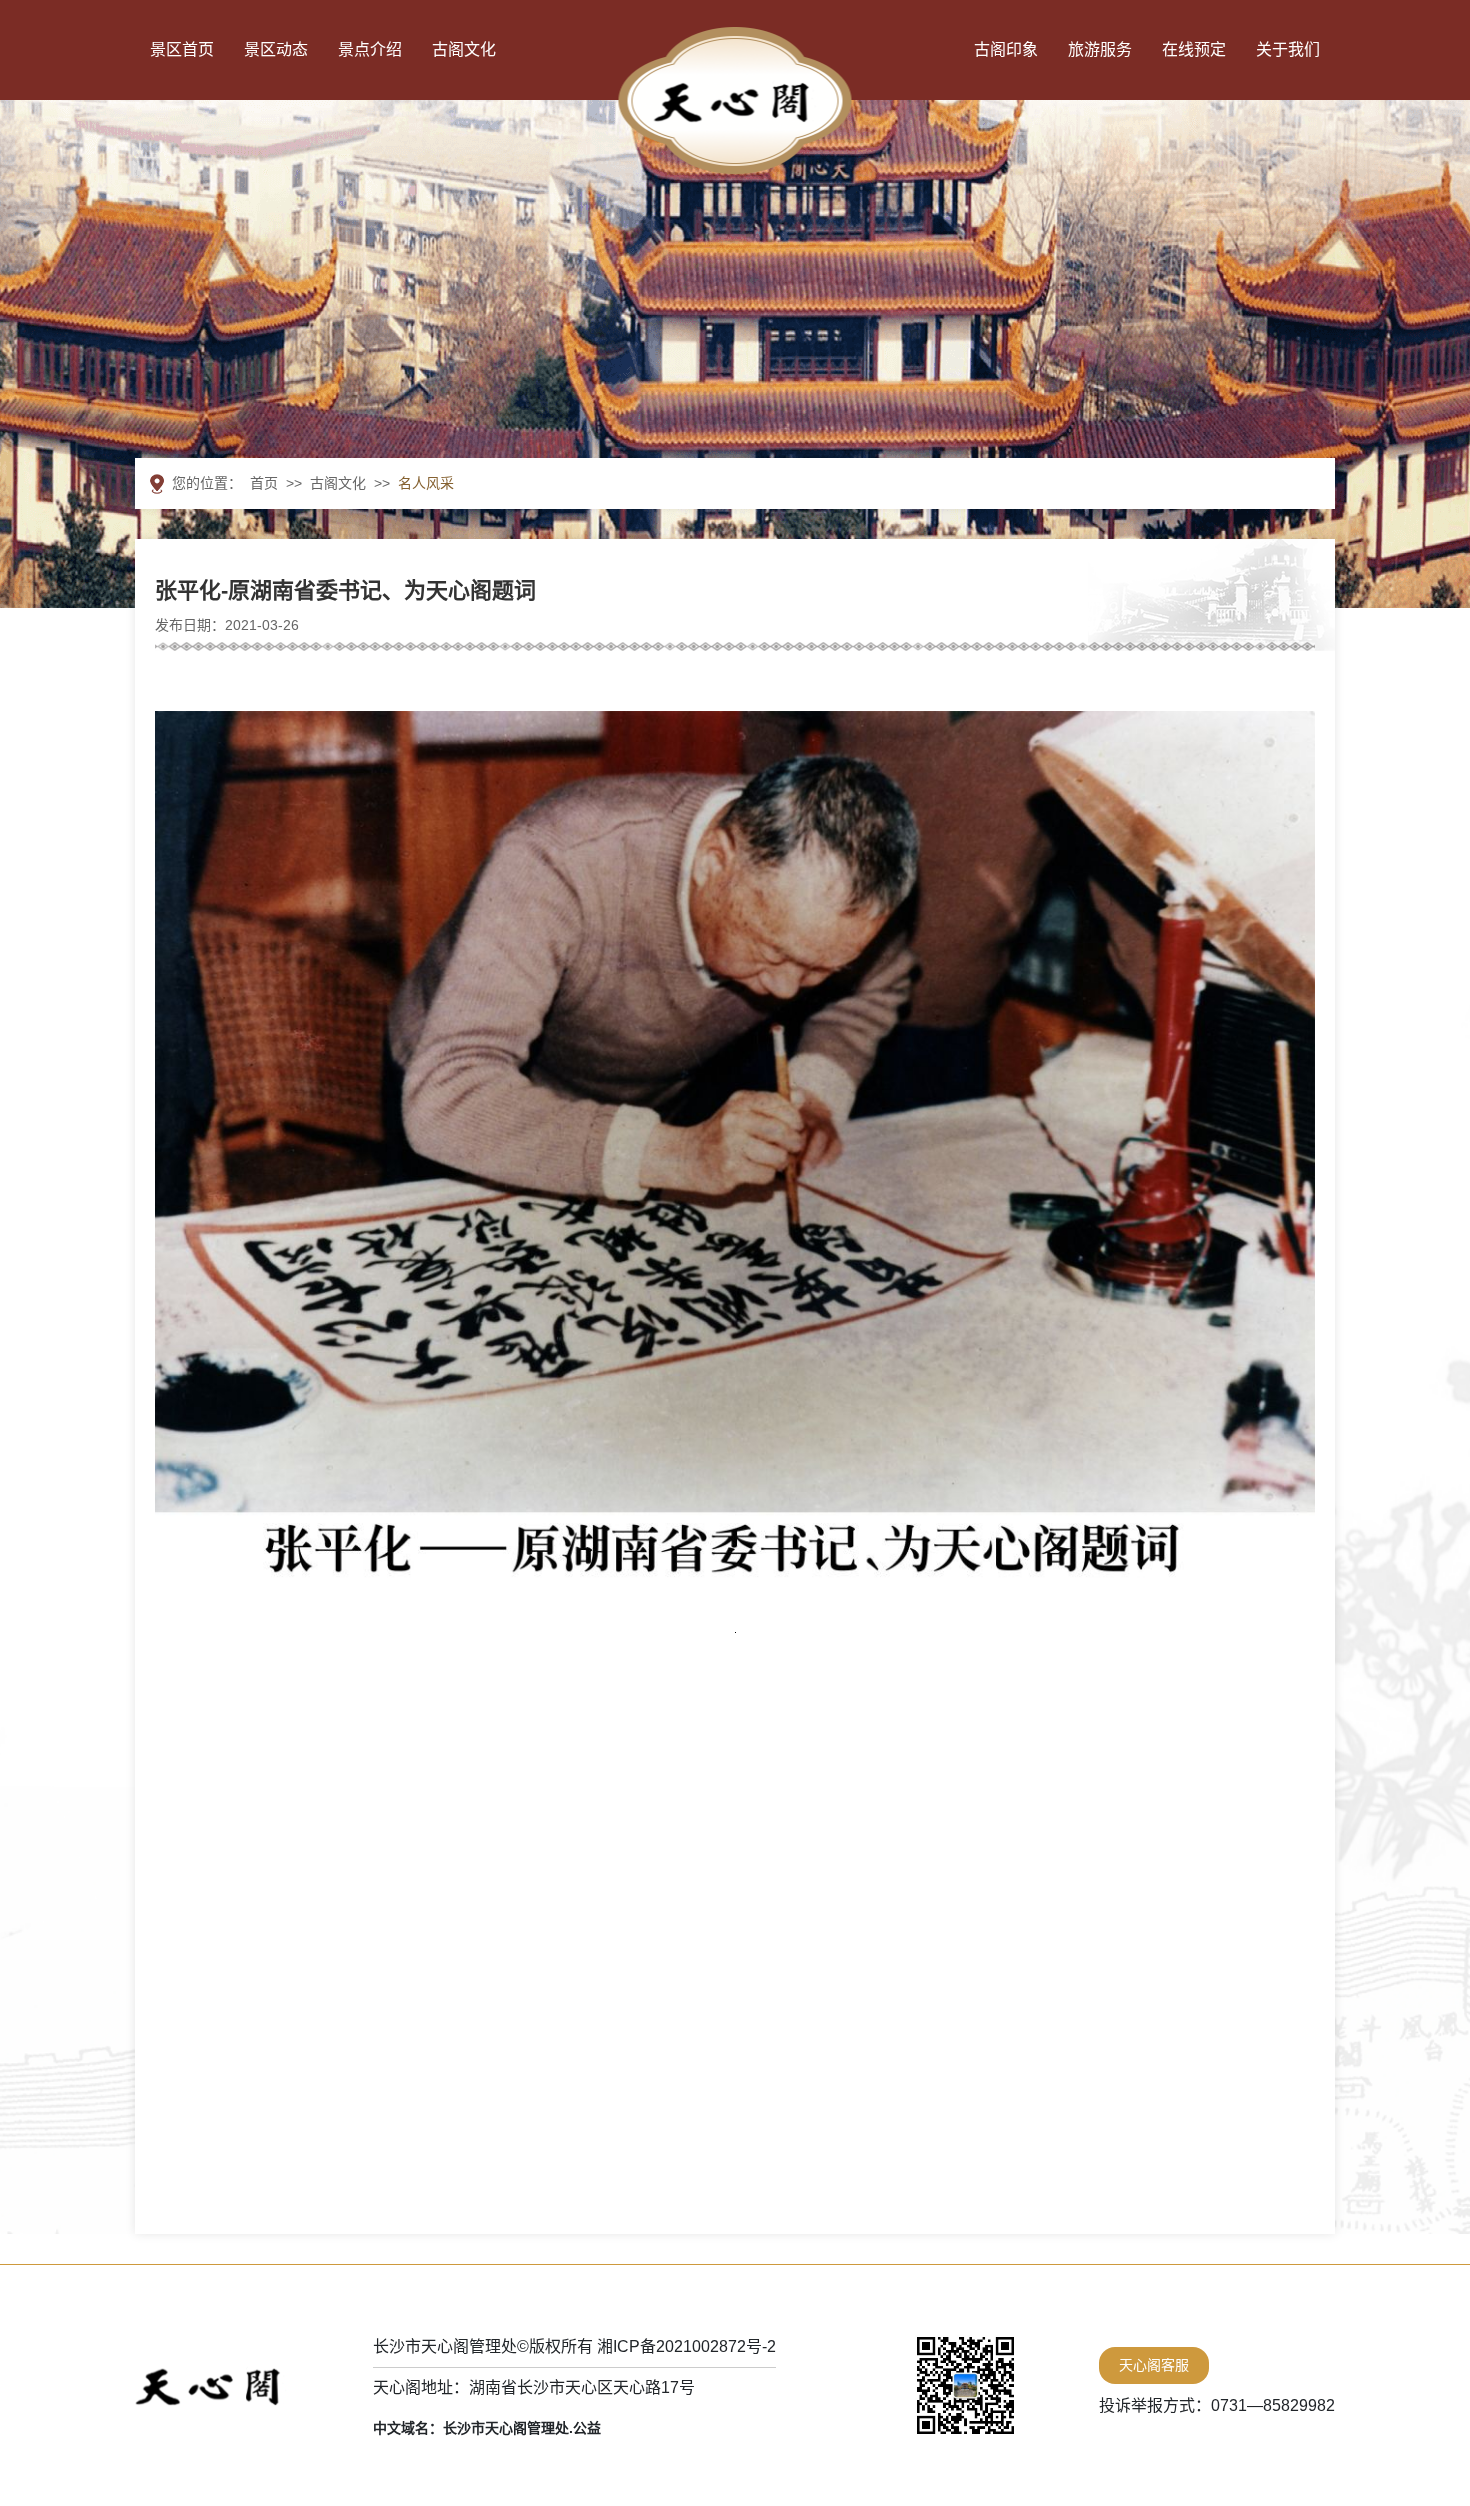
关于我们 (1288, 49)
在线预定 (1194, 49)
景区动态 (276, 49)
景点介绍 (370, 49)
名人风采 (426, 483)
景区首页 (182, 49)
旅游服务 (1100, 49)
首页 (264, 483)
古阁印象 (1006, 49)
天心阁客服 (1154, 2365)
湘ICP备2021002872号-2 (686, 2346)
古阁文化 (464, 49)
